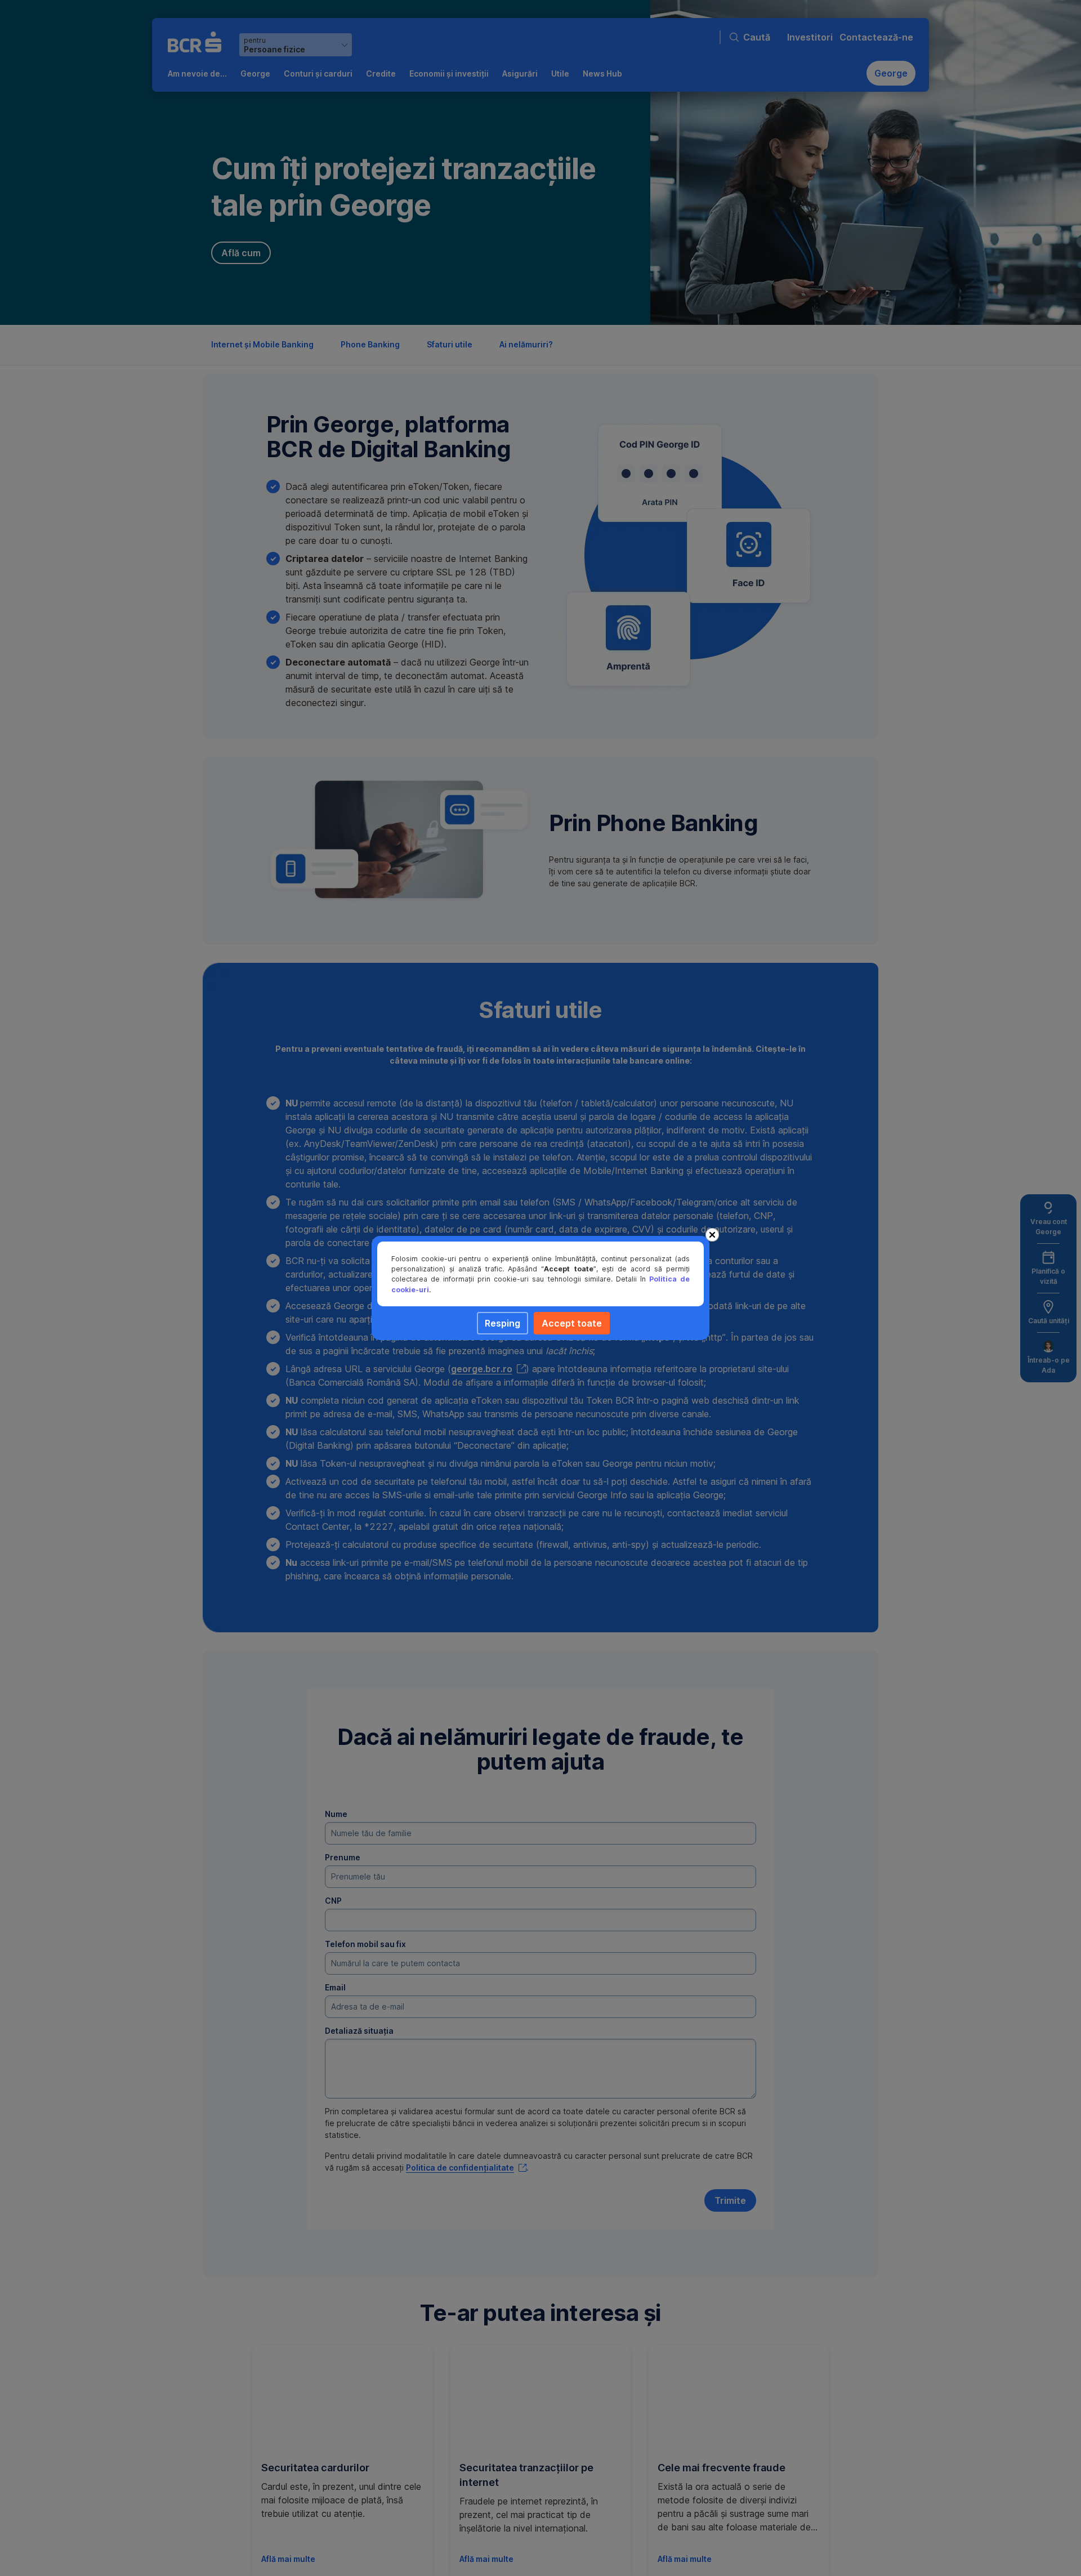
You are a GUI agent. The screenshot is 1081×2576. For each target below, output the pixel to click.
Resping (502, 1323)
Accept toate (572, 1323)
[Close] (712, 1235)
